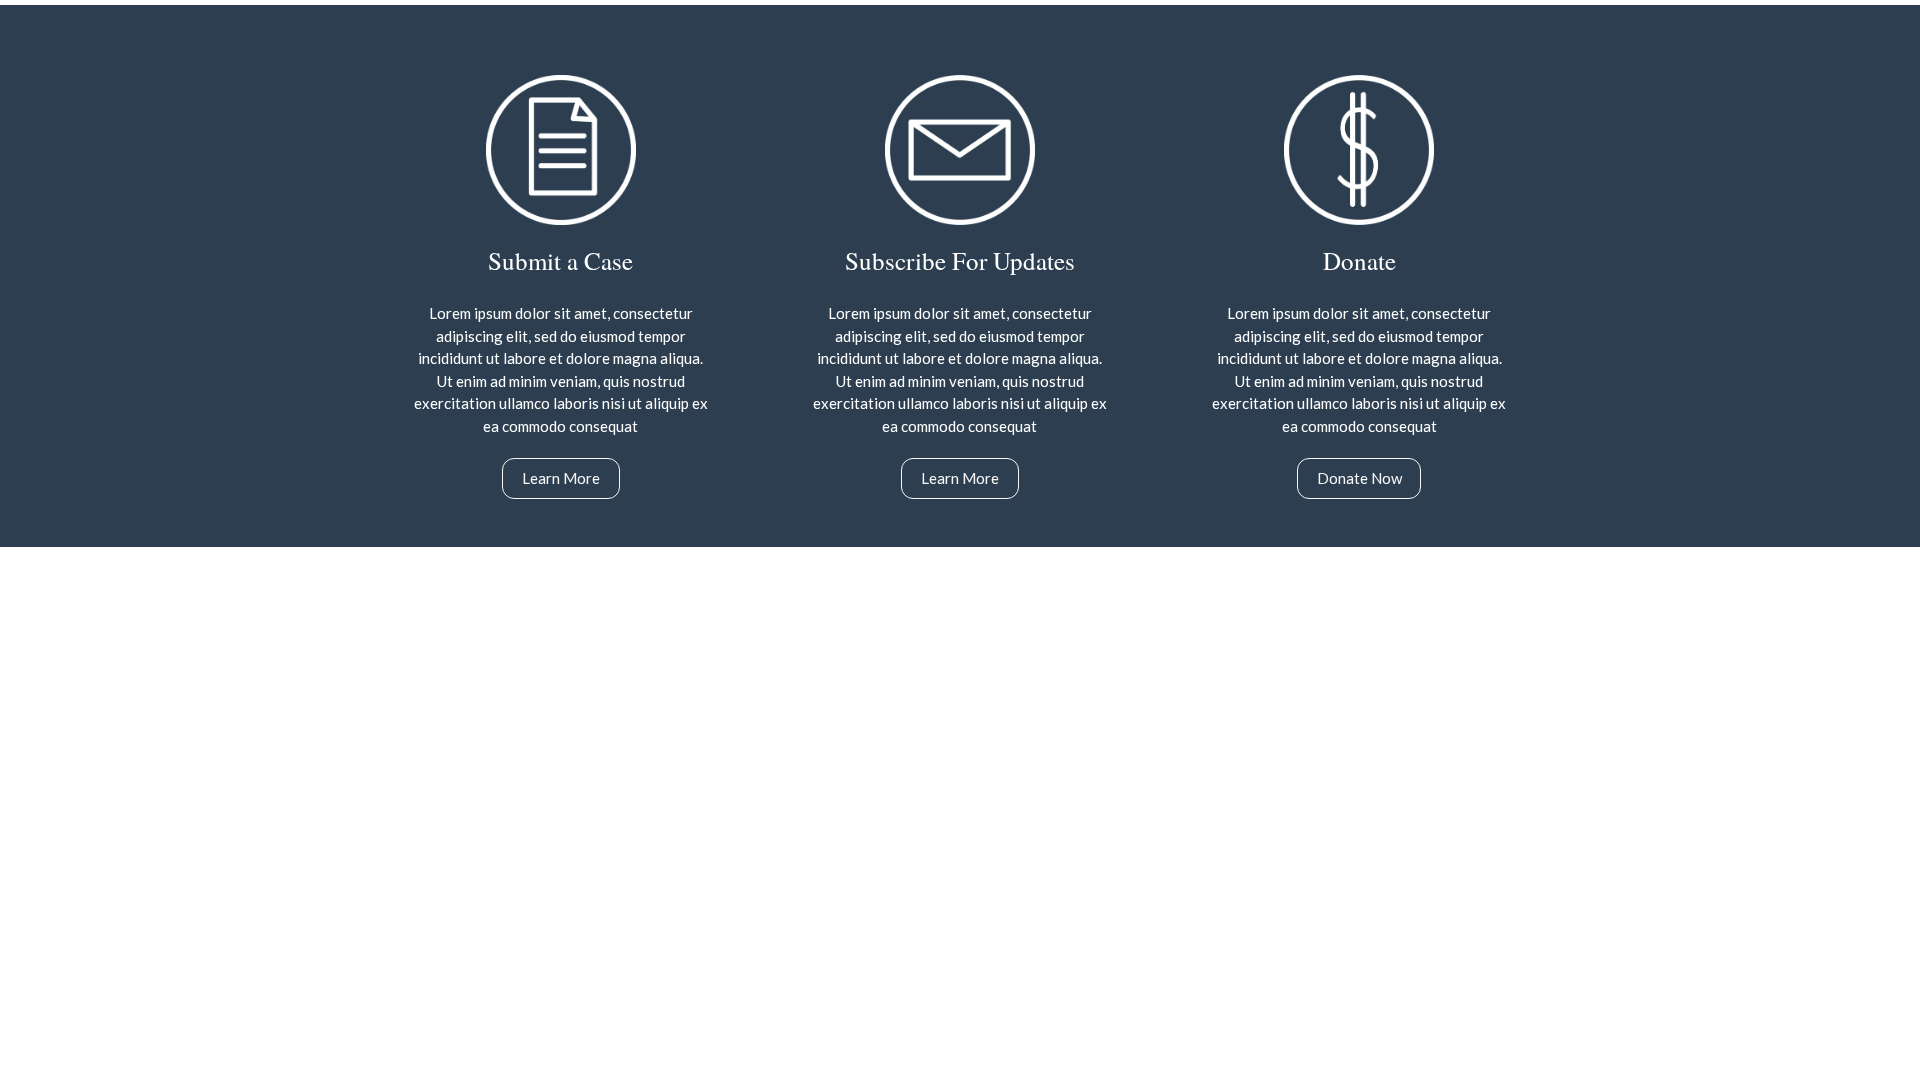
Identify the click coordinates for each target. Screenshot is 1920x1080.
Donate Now (1359, 478)
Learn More (561, 478)
